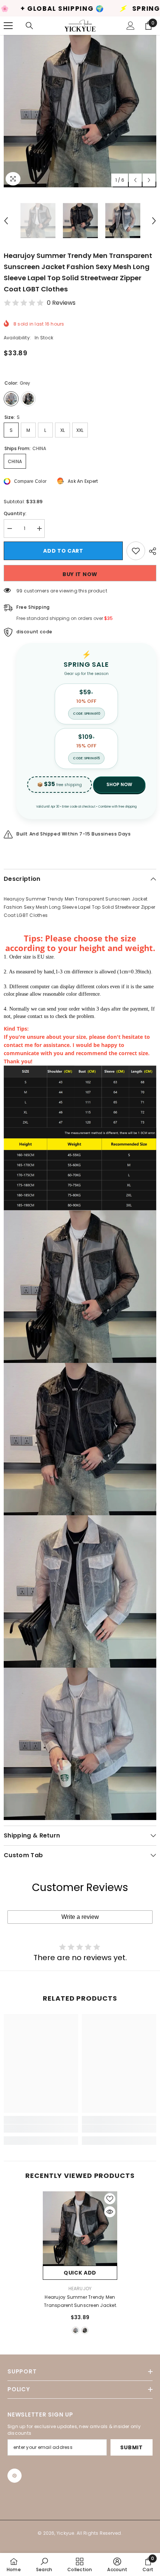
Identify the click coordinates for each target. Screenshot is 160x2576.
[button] (135, 180)
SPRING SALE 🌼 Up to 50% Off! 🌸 (85, 9)
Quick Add (80, 2273)
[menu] (8, 26)
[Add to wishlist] (136, 551)
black (85, 2330)
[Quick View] (110, 2212)
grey (76, 2330)
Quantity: (15, 513)
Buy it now (80, 574)
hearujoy (80, 2289)
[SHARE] (151, 551)
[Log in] (131, 26)
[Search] (29, 26)
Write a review (80, 1917)
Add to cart (63, 551)
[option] (80, 111)
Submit (131, 2447)
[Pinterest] (15, 2476)
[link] (41, 2129)
